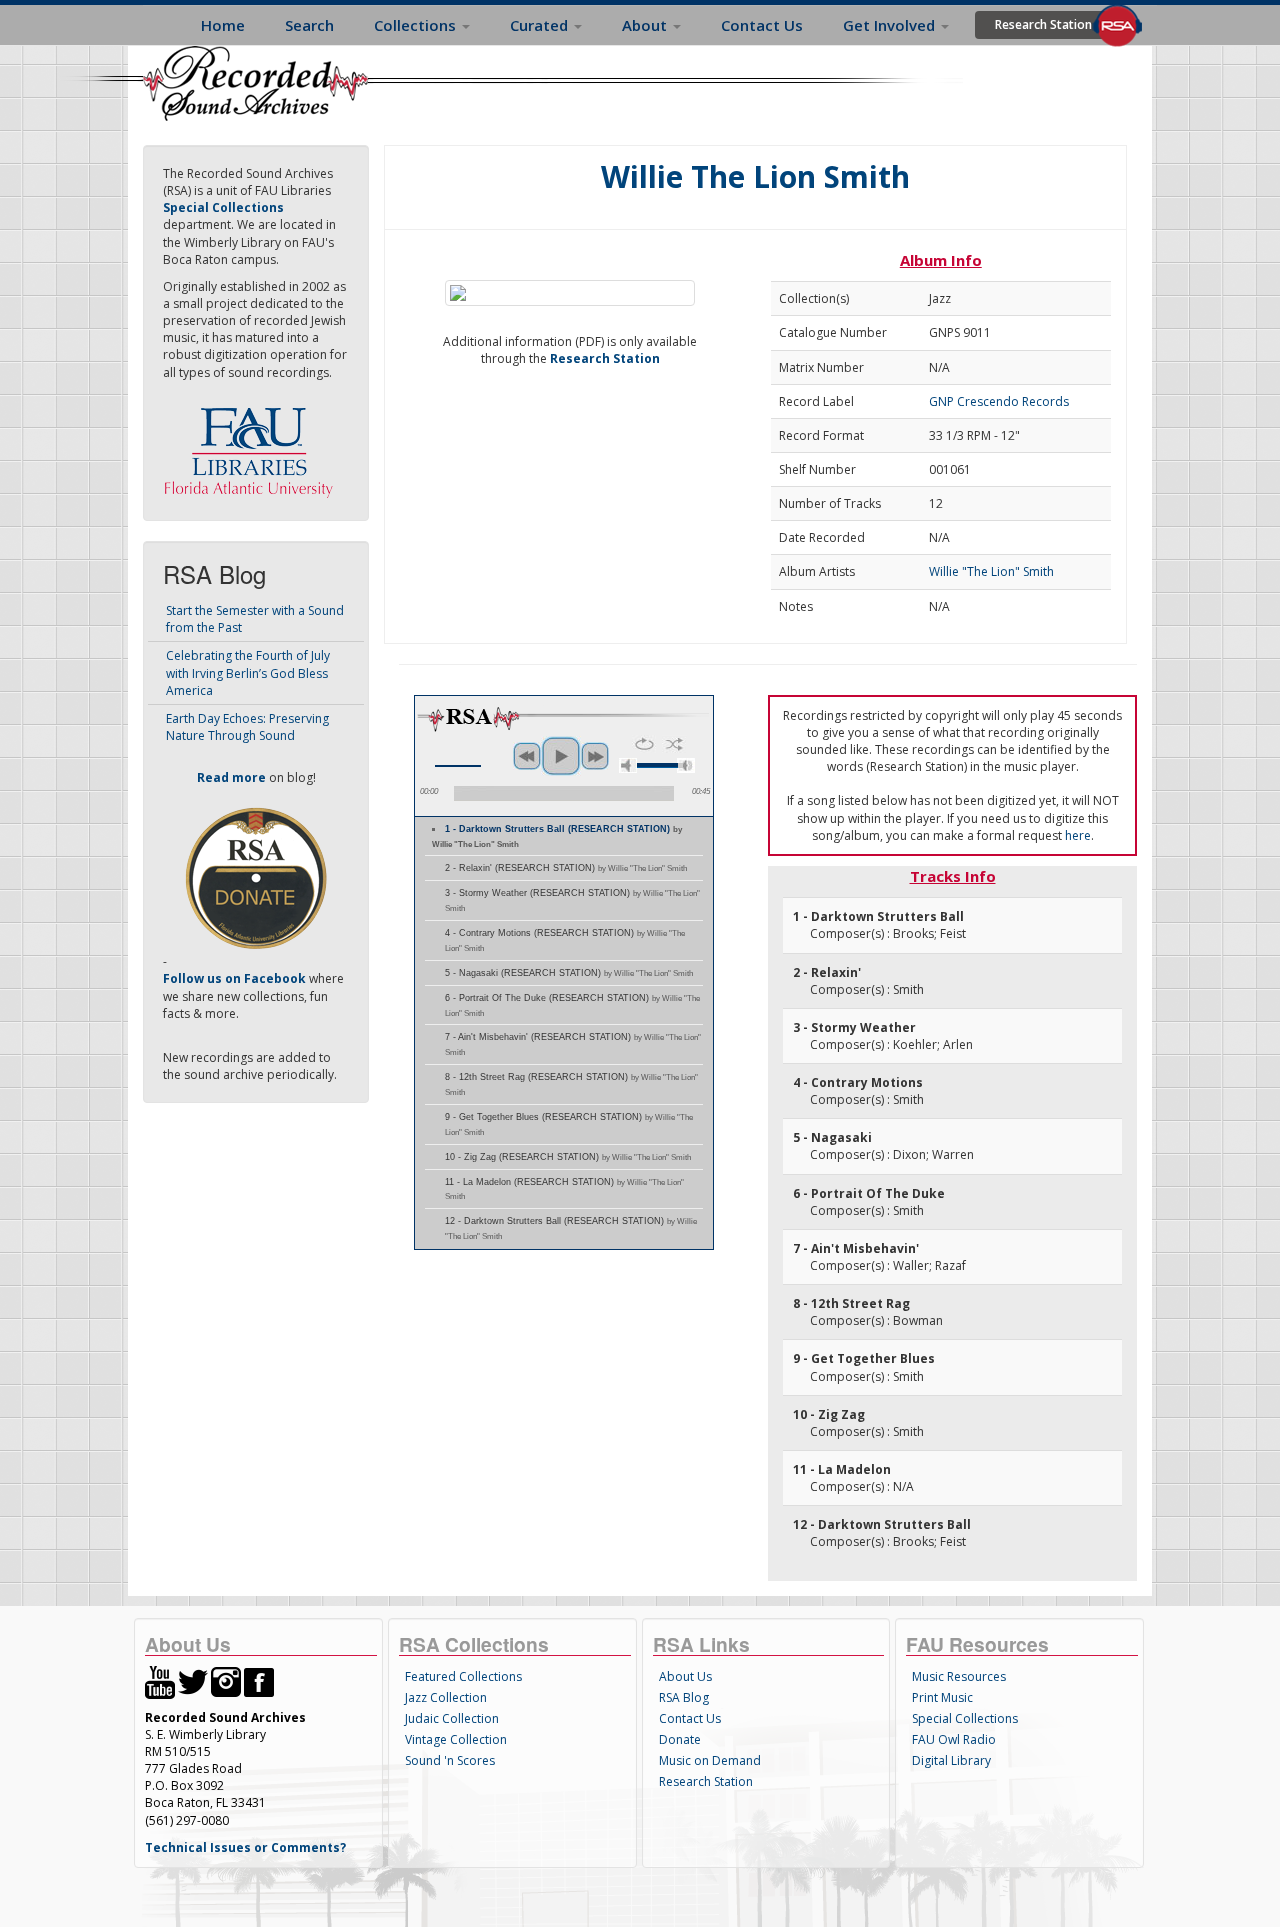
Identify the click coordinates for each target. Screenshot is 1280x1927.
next (595, 756)
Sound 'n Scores (450, 1760)
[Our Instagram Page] (226, 1680)
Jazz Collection (446, 1697)
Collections (417, 25)
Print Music (942, 1697)
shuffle (674, 744)
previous (527, 756)
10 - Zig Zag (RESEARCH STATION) (568, 1157)
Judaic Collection (452, 1718)
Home (223, 25)
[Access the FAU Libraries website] (253, 444)
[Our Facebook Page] (259, 1680)
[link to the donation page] (256, 877)
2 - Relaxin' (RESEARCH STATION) (566, 868)
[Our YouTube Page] (160, 1680)
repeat (644, 744)
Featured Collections (463, 1676)
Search (309, 25)
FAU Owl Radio (954, 1739)
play (561, 756)
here (1078, 835)
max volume (686, 765)
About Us (685, 1676)
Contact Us (762, 25)
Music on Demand (710, 1760)
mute (628, 765)
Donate (680, 1739)
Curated (541, 25)
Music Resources (959, 1676)
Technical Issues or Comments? (245, 1847)
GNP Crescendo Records (999, 401)
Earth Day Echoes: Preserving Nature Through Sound (247, 727)
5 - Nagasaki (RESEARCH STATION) (569, 973)
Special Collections (965, 1718)
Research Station (1043, 24)
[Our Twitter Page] (193, 1680)
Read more (231, 777)
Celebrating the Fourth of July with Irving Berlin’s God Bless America (248, 672)
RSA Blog (684, 1697)
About (646, 25)
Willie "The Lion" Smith (991, 571)
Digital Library (951, 1760)
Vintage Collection (456, 1739)
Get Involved (891, 25)
